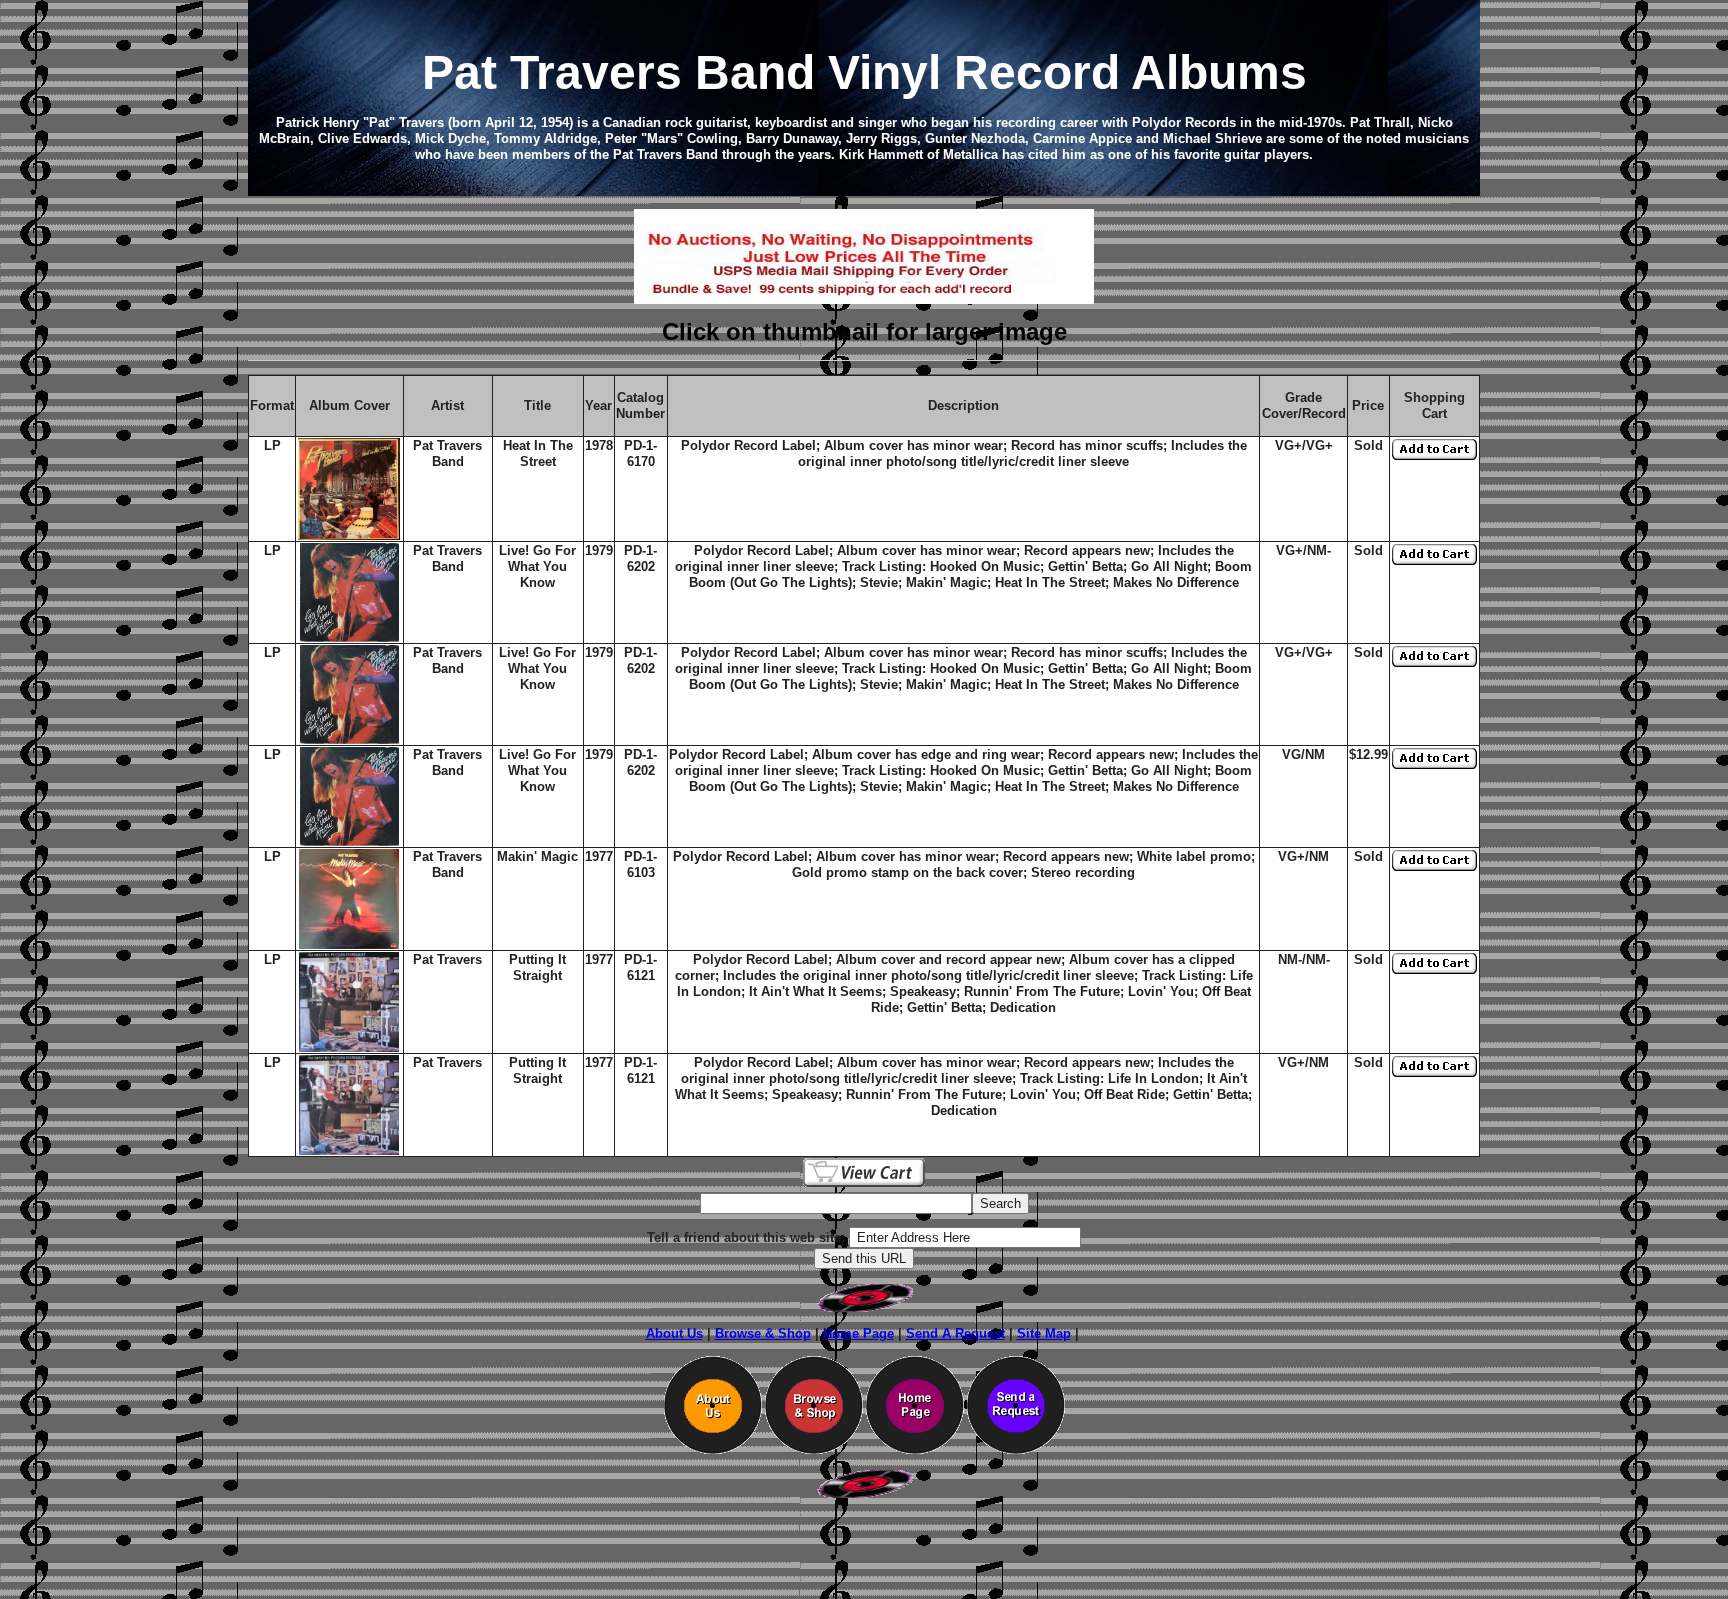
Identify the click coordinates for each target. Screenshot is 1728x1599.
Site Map (1044, 1333)
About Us (674, 1333)
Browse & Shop (763, 1333)
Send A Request (955, 1333)
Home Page (858, 1333)
